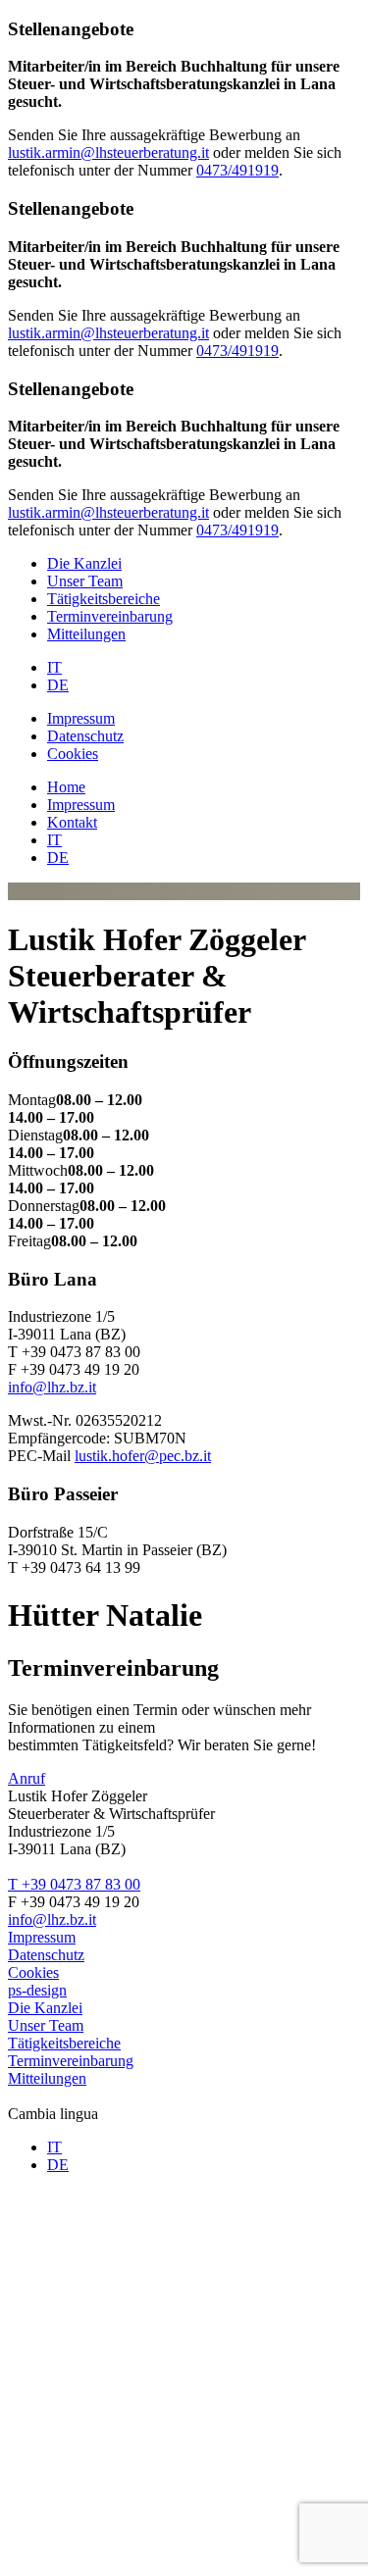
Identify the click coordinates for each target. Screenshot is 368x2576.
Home (66, 787)
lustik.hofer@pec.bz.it (143, 1456)
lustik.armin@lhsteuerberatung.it (108, 152)
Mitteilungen (86, 634)
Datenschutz (85, 736)
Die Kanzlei (84, 563)
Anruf (26, 1778)
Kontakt (72, 822)
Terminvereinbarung (110, 616)
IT (54, 667)
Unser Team (85, 581)
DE (58, 685)
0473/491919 (237, 170)
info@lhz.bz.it (52, 1387)
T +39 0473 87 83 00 (74, 1884)
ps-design (37, 1990)
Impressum (81, 718)
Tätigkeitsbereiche (104, 599)
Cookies (73, 754)
